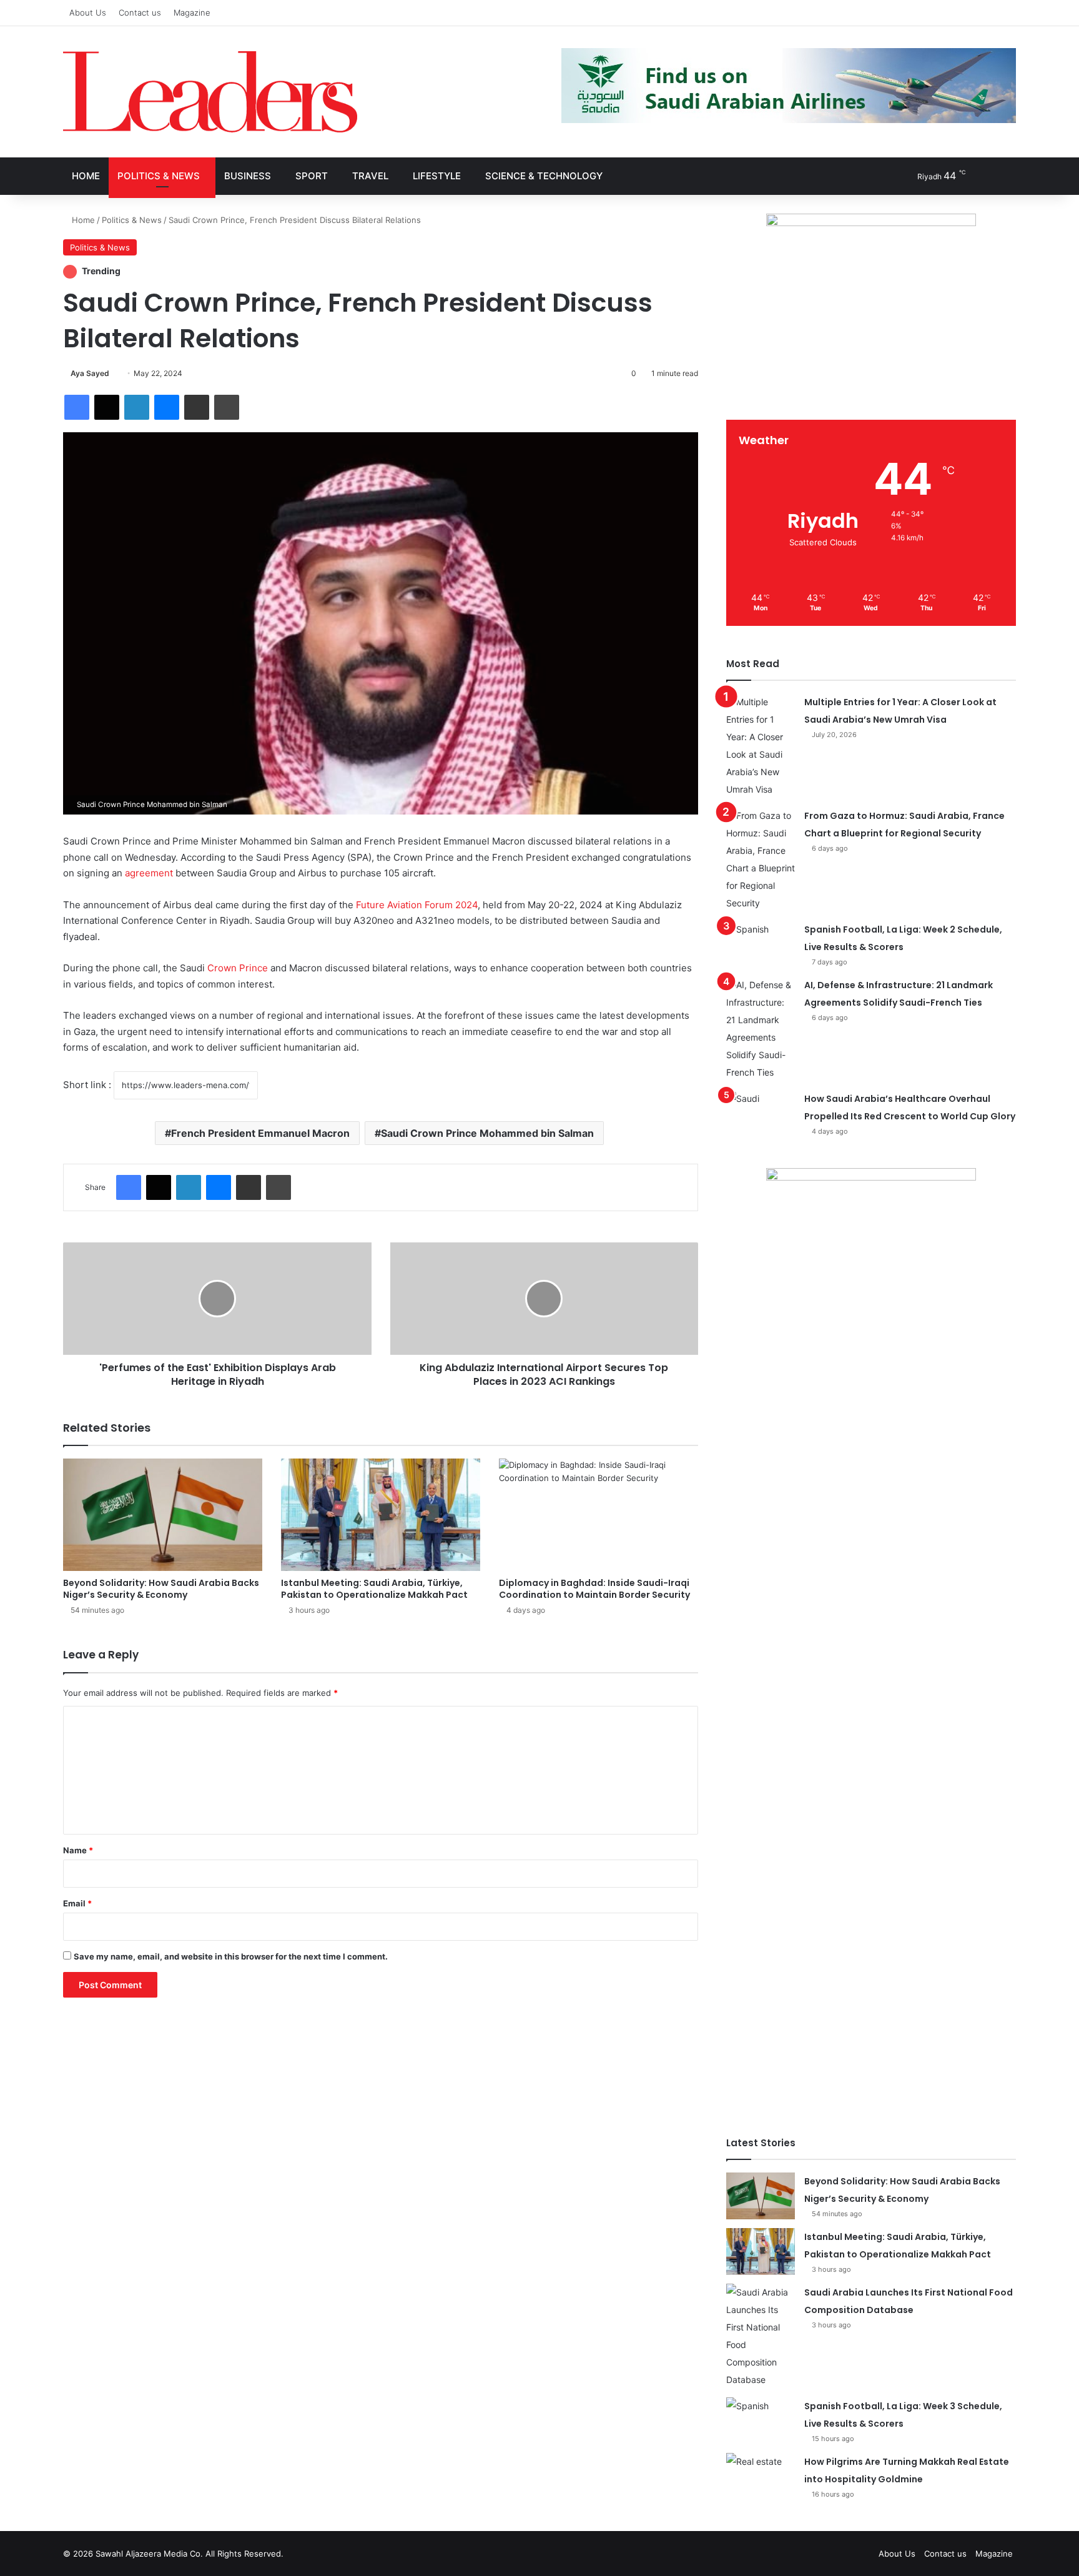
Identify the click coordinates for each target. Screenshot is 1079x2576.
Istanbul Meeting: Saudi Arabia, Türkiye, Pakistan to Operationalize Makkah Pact (374, 1589)
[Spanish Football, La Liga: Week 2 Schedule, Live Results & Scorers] (761, 944)
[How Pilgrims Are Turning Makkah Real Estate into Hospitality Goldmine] (761, 2476)
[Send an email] (114, 373)
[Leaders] (210, 92)
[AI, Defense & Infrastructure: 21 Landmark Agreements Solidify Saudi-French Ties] (761, 1029)
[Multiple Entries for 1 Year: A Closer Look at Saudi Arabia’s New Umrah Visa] (761, 746)
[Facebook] (77, 407)
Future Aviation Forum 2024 (417, 905)
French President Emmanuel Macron (260, 1133)
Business (248, 176)
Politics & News (159, 176)
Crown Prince (238, 968)
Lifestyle (437, 176)
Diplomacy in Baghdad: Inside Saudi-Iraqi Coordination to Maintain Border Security (594, 1589)
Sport (312, 176)
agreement (149, 873)
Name (78, 1850)
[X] (107, 407)
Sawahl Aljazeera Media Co (148, 2554)
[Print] (227, 407)
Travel (370, 176)
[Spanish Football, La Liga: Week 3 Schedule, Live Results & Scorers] (761, 2421)
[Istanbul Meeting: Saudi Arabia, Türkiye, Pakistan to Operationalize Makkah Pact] (381, 1515)
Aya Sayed (90, 373)
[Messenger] (167, 407)
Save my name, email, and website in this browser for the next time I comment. (231, 1956)
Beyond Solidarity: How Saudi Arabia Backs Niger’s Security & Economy (161, 1589)
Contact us (140, 12)
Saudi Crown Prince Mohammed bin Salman (487, 1133)
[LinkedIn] (137, 407)
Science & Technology (544, 176)
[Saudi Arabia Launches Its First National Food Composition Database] (761, 2336)
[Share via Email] (197, 407)
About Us (88, 12)
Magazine (192, 12)
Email (77, 1903)
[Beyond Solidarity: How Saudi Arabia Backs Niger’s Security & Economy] (163, 1515)
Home (86, 176)
